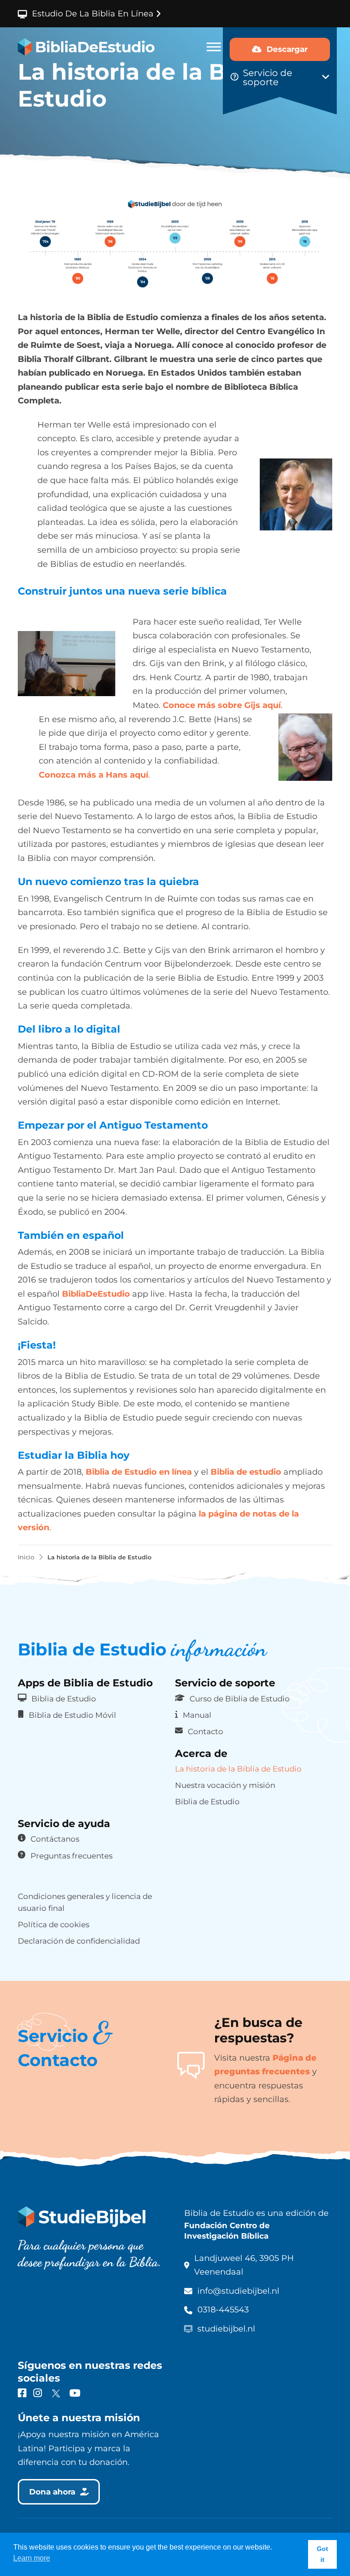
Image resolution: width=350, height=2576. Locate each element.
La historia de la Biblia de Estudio (238, 1769)
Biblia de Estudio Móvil (72, 1715)
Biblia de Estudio (64, 1699)
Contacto (206, 1731)
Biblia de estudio (246, 1472)
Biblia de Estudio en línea (139, 1472)
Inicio (26, 1557)
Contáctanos (55, 1839)
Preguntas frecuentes (72, 1856)
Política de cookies (54, 1924)
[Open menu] (214, 47)
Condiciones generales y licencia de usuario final (85, 1902)
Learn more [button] (32, 2558)
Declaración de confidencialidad (79, 1941)
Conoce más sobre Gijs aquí (222, 705)
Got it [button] (322, 2554)
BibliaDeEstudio (96, 1294)
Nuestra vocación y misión (225, 1785)
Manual (197, 1715)
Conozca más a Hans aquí (93, 775)
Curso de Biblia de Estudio (240, 1699)
